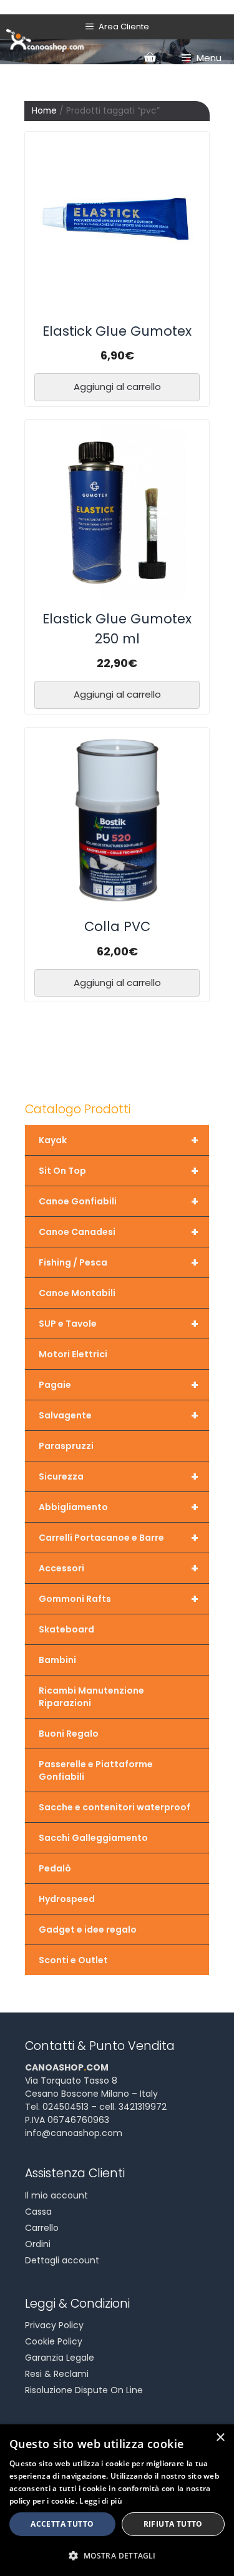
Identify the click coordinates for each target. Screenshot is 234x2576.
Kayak (119, 1140)
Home (44, 111)
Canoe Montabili (77, 1293)
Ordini (38, 2244)
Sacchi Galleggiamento (93, 1838)
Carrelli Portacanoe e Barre (119, 1538)
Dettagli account (62, 2260)
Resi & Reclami (57, 2374)
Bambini (57, 1660)
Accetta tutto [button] (62, 2524)
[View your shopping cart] (150, 58)
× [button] (220, 2438)
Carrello (42, 2228)
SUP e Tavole (119, 1324)
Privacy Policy (54, 2325)
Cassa (38, 2212)
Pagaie (119, 1385)
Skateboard (66, 1629)
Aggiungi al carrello (117, 387)
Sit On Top (119, 1171)
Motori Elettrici (73, 1354)
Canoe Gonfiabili (119, 1201)
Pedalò (55, 1868)
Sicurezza (119, 1476)
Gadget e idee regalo (88, 1930)
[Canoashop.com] (45, 39)
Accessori (119, 1568)
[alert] (117, 2500)
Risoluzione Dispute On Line (84, 2390)
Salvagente (119, 1415)
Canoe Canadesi (119, 1232)
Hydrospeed (67, 1899)
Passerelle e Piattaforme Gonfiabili (96, 1770)
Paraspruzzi (66, 1446)
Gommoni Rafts (119, 1599)
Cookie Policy (54, 2341)
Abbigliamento (119, 1507)
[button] (117, 2555)
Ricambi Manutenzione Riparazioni (91, 1697)
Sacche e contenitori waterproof (115, 1807)
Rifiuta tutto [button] (173, 2524)
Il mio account (56, 2195)
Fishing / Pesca (119, 1262)
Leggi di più (101, 2501)
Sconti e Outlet (73, 1960)
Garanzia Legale (60, 2358)
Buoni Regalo (69, 1734)
